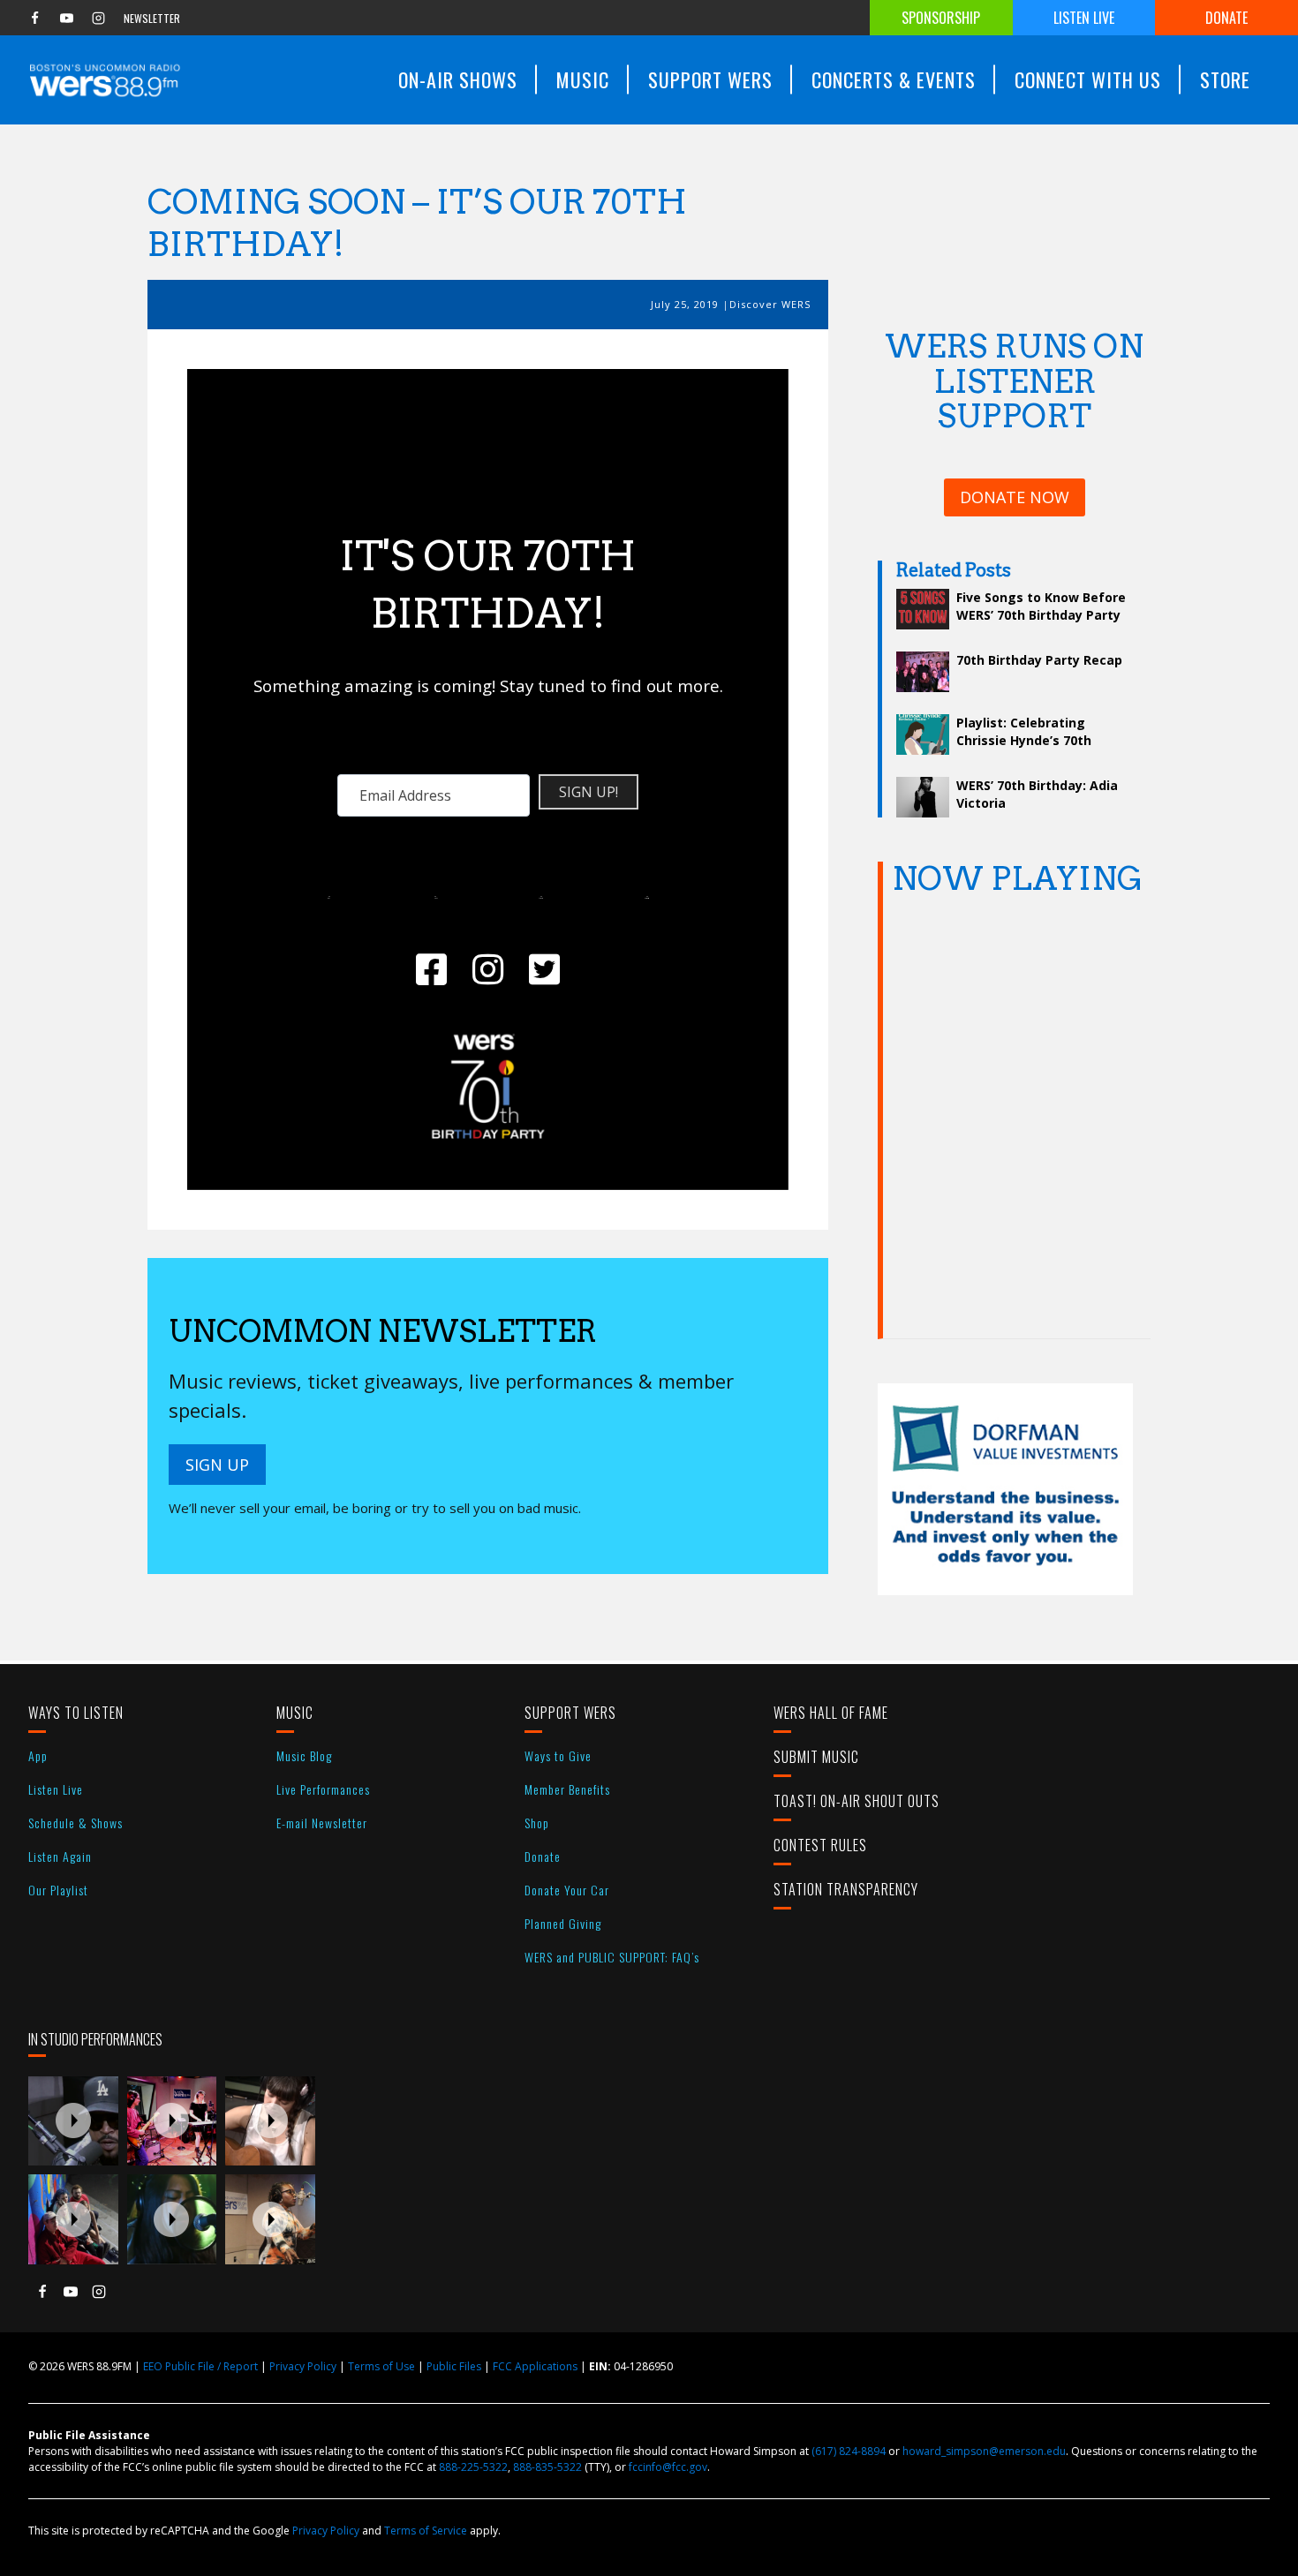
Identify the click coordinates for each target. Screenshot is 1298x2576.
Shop (537, 1823)
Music (295, 1713)
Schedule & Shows (75, 1823)
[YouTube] (66, 18)
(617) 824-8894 (849, 2451)
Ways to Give (558, 1755)
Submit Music (816, 1757)
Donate (1226, 18)
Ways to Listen (76, 1713)
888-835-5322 (547, 2467)
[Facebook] (34, 18)
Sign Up (217, 1465)
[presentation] (73, 2121)
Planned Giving (563, 1923)
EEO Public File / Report (200, 2366)
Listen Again (60, 1856)
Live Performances (323, 1789)
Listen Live (1084, 18)
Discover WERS (770, 304)
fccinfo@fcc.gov (668, 2467)
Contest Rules (820, 1845)
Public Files (454, 2366)
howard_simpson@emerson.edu (984, 2451)
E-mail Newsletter (322, 1823)
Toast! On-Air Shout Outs (857, 1801)
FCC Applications (535, 2366)
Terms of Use (381, 2366)
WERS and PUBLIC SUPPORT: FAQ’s (612, 1957)
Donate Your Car (567, 1890)
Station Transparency (846, 1889)
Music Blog (304, 1755)
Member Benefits (567, 1789)
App (38, 1755)
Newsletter (152, 18)
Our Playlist (58, 1890)
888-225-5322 (473, 2467)
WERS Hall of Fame (831, 1713)
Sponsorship (941, 18)
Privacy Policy (303, 2366)
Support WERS (570, 1713)
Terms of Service (426, 2531)
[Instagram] (98, 18)
